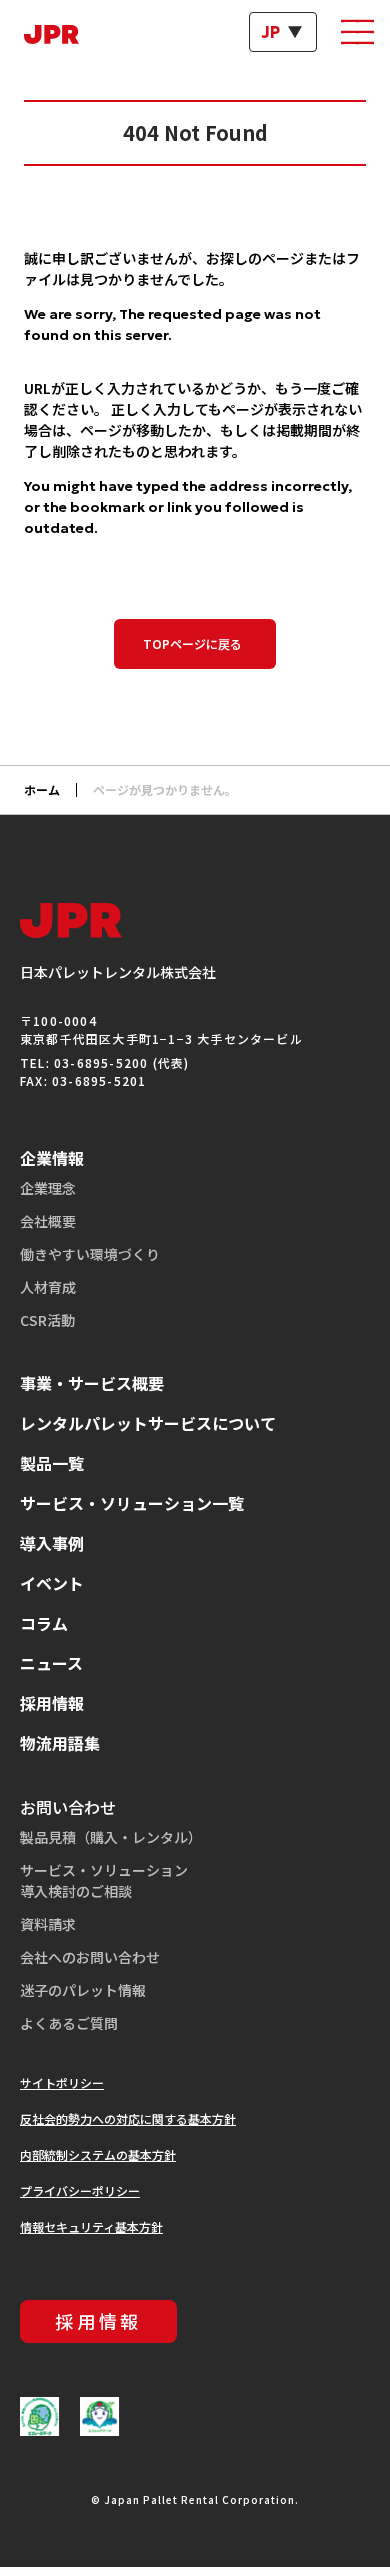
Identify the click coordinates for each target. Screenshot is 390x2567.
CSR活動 (47, 1320)
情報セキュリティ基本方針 (91, 2226)
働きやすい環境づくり (90, 1254)
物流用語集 (60, 1743)
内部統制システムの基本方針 (98, 2154)
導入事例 (52, 1543)
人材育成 (48, 1287)
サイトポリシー (62, 2082)
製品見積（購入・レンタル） (111, 1837)
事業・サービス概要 (92, 1383)
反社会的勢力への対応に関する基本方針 (128, 2118)
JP (271, 32)
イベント (52, 1583)
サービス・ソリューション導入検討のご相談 (104, 1880)
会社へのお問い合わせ (90, 1957)
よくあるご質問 (69, 2023)
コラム (44, 1623)
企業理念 (48, 1188)
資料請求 (48, 1924)
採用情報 (52, 1703)
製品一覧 (52, 1463)
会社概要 (48, 1221)
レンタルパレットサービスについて (148, 1423)
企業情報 (52, 1158)
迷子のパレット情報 (83, 1990)
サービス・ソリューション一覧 (132, 1503)
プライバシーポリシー (80, 2190)
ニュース (51, 1663)
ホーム (42, 789)
